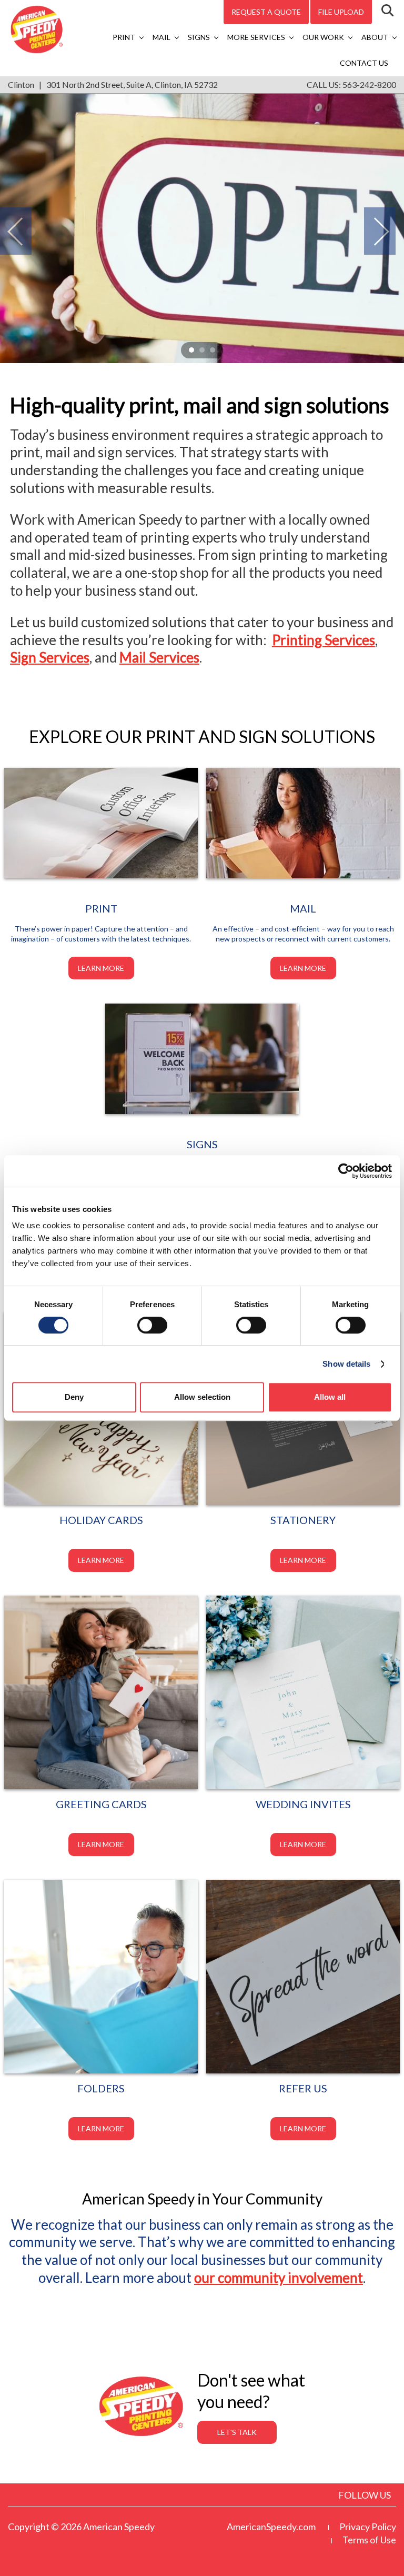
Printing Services (324, 640)
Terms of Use (369, 2540)
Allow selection (202, 1397)
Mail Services (159, 657)
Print (124, 37)
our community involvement (279, 2278)
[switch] (152, 1325)
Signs (199, 37)
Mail (161, 37)
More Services (256, 37)
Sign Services (50, 657)
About (375, 37)
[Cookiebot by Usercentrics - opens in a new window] (346, 1171)
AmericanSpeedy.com (271, 2527)
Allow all (330, 1397)
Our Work (323, 37)
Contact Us (364, 63)
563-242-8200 (369, 84)
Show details (346, 1364)
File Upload (341, 12)
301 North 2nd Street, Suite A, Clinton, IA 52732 (132, 84)
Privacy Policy (368, 2527)
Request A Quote (266, 12)
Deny (74, 1397)
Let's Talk (237, 2432)
